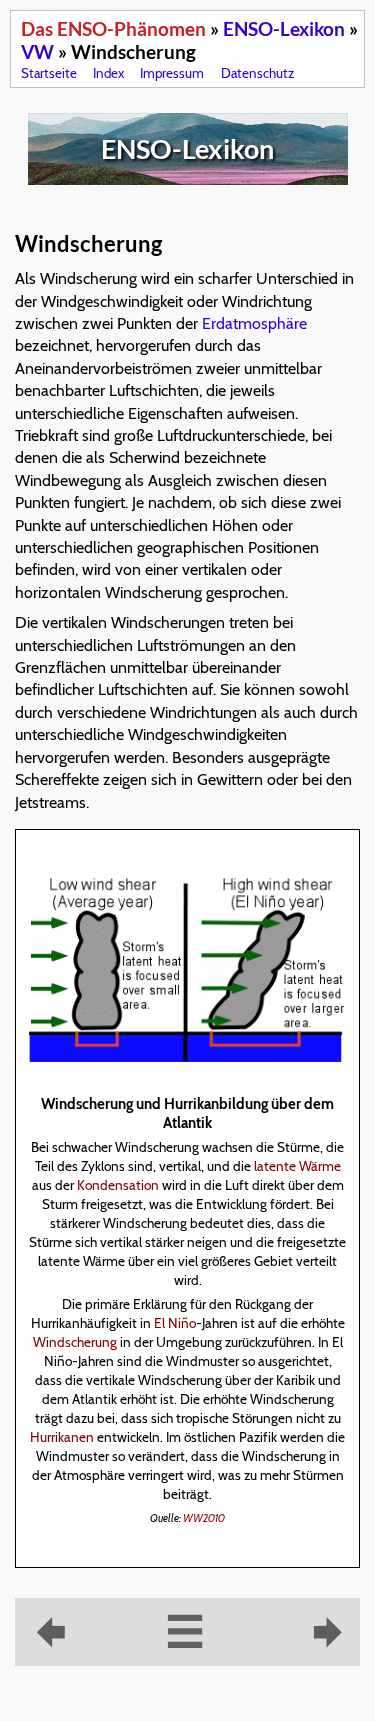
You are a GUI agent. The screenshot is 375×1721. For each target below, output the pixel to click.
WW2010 (204, 1518)
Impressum (172, 73)
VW (37, 51)
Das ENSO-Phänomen (113, 28)
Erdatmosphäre (254, 323)
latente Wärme (297, 1166)
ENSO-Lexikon (284, 28)
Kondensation (118, 1185)
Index (108, 73)
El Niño (175, 1323)
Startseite (49, 73)
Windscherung (75, 1342)
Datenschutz (257, 73)
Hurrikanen (62, 1437)
